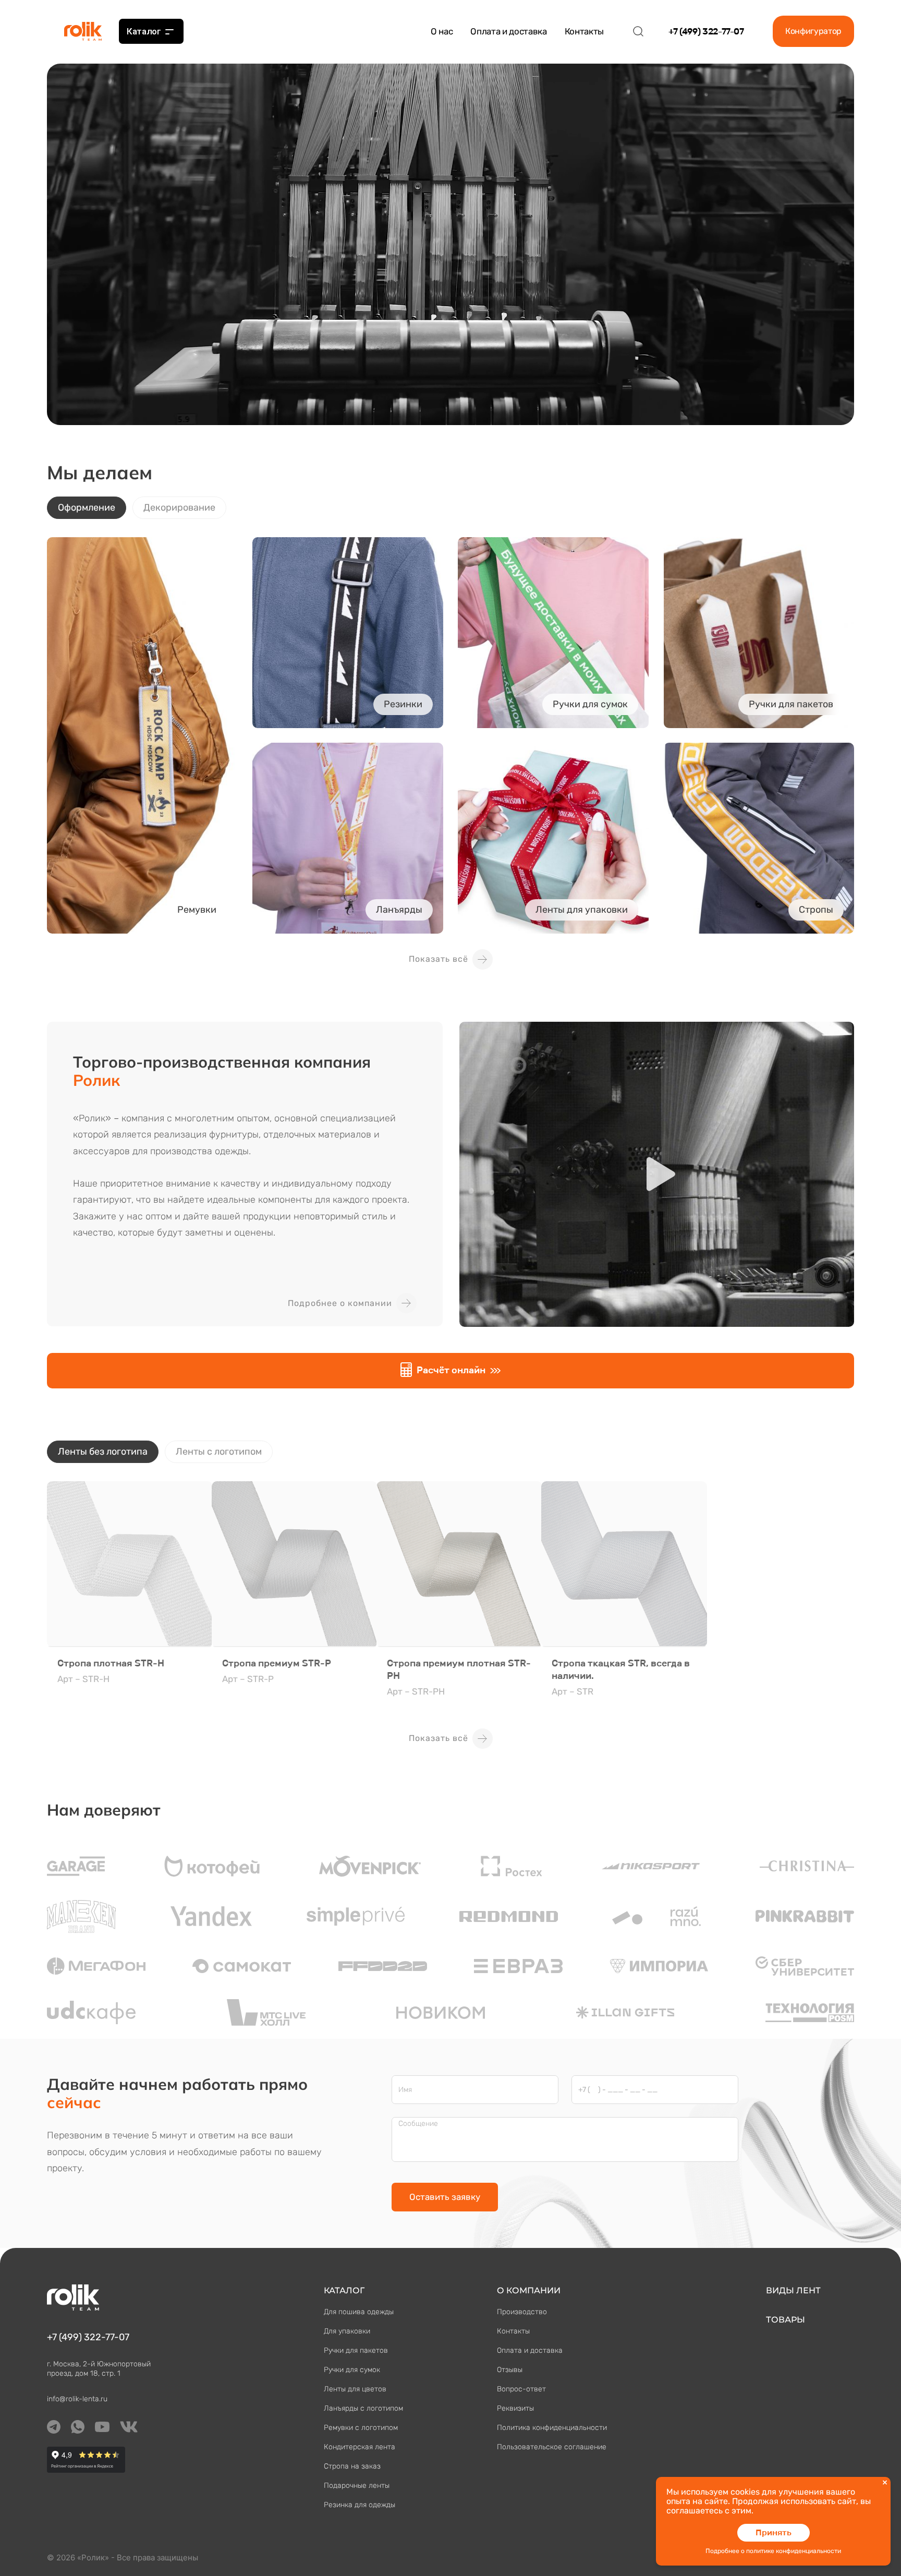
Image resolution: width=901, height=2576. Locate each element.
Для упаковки (347, 2331)
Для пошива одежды (359, 2312)
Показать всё (439, 959)
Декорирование (179, 507)
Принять (774, 2532)
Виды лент (793, 2290)
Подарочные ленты (357, 2486)
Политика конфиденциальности (552, 2428)
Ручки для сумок (352, 2370)
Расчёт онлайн (451, 1370)
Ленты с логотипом (219, 1452)
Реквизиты (515, 2408)
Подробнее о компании (340, 1303)
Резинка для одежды (360, 2505)
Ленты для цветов (355, 2389)
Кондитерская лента (360, 2447)
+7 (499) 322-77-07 (706, 31)
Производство (522, 2312)
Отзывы (510, 2370)
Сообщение (418, 2124)
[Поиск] (638, 31)
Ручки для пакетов (356, 2350)
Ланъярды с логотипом (363, 2408)
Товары (786, 2320)
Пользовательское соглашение (552, 2447)
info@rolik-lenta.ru (77, 2399)
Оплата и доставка (508, 31)
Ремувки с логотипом (361, 2428)
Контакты (584, 31)
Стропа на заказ (352, 2466)
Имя (405, 2090)
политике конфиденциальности (794, 2551)
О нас (442, 31)
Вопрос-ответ (521, 2389)
